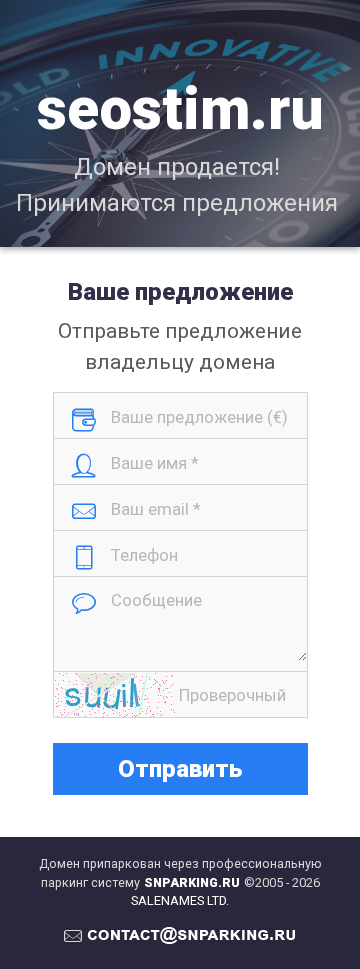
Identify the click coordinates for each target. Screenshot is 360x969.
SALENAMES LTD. (180, 900)
